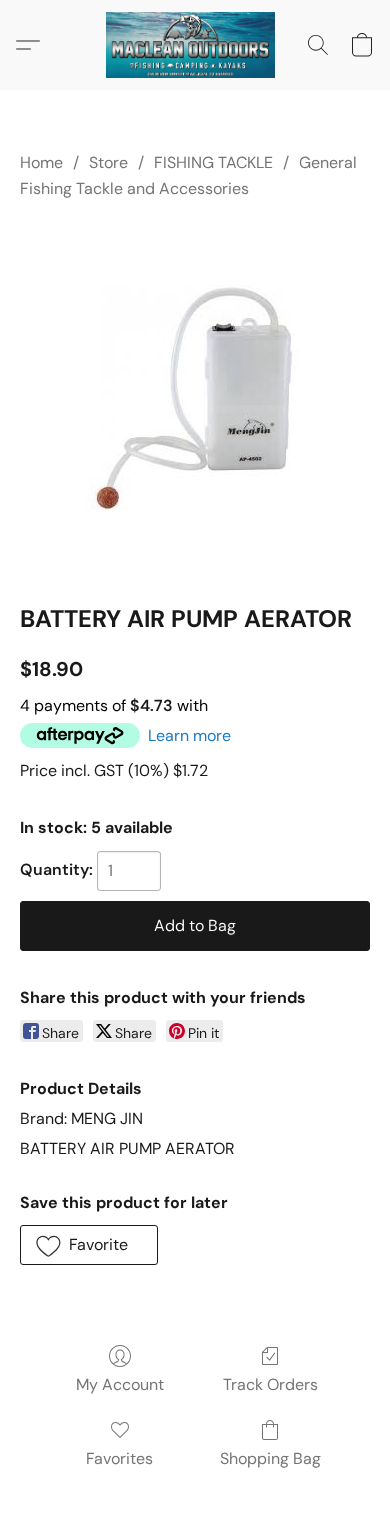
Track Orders (270, 1384)
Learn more (189, 735)
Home (41, 162)
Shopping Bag (270, 1458)
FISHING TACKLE (213, 162)
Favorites (119, 1458)
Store (108, 162)
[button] (195, 45)
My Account (120, 1384)
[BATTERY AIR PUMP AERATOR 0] (195, 397)
